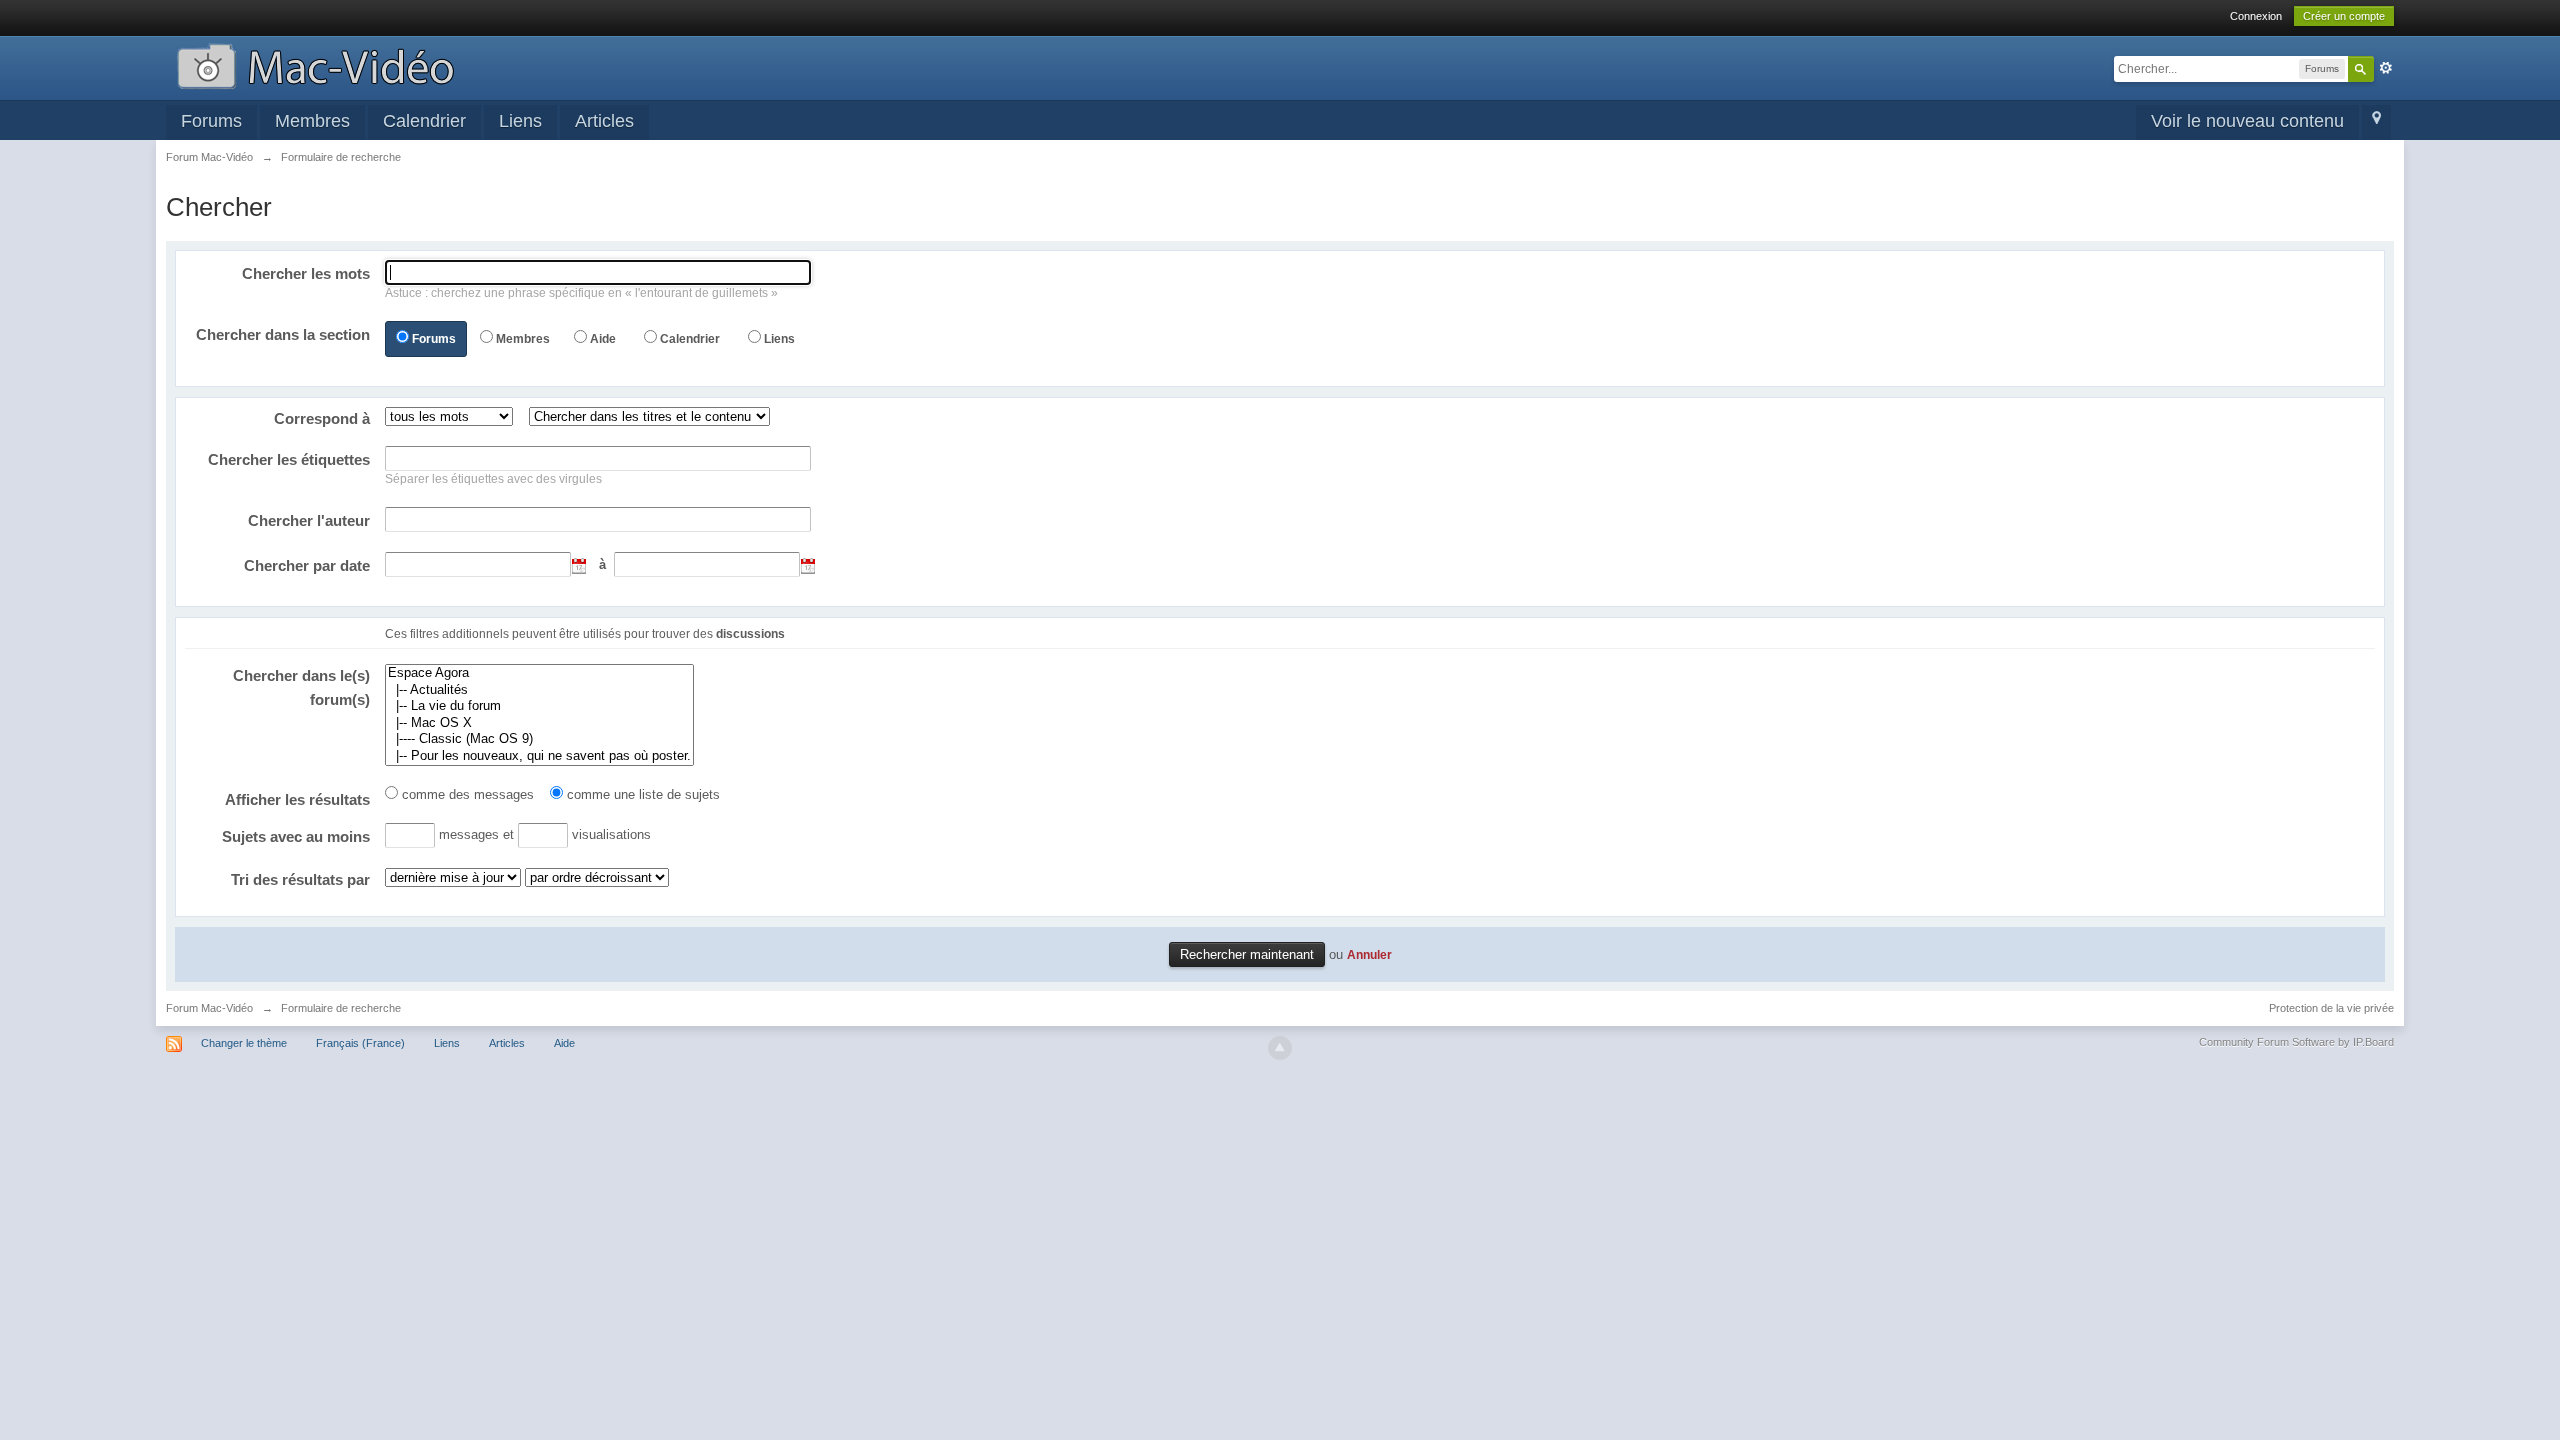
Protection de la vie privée (2331, 1008)
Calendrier (424, 121)
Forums (211, 121)
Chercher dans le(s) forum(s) (301, 687)
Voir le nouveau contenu (2247, 121)
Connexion (2256, 16)
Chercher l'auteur (309, 520)
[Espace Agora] (539, 673)
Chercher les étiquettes (289, 459)
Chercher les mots (306, 273)
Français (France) (360, 1043)
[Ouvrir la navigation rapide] (2376, 122)
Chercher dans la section (283, 334)
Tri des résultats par (300, 879)
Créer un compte (2344, 16)
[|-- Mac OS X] (539, 723)
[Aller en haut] (1280, 1048)
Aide (603, 339)
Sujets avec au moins (296, 836)
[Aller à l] (315, 64)
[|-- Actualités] (539, 690)
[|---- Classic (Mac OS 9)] (539, 739)
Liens (520, 121)
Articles (604, 121)
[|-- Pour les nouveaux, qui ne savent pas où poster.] (539, 756)
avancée (2386, 68)
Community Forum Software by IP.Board (2296, 1042)
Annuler (1369, 954)
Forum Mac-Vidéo (209, 1008)
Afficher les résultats (297, 799)
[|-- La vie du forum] (539, 706)
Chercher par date (307, 565)
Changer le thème (244, 1043)
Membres (312, 121)
